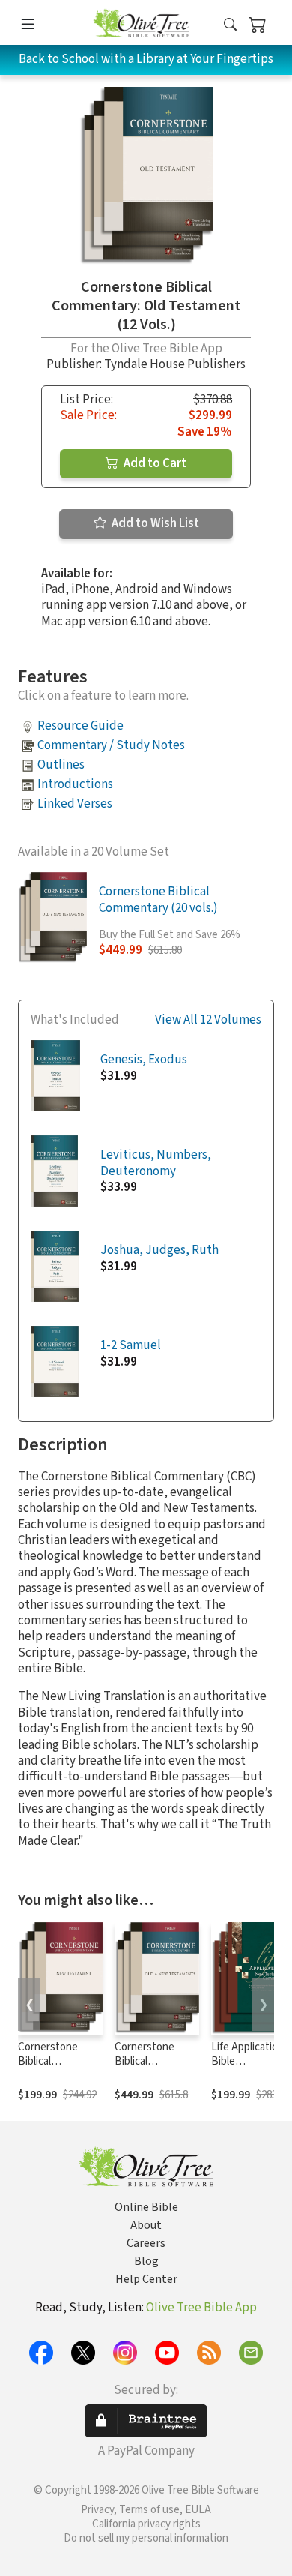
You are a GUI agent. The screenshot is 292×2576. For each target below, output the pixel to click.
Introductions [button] (75, 784)
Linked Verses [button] (75, 804)
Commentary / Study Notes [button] (111, 745)
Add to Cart (154, 463)
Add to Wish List (154, 523)
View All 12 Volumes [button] (208, 1020)
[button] (230, 25)
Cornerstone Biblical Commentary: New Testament (56, 2068)
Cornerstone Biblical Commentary (145, 2061)
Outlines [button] (61, 765)
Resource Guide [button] (80, 726)
